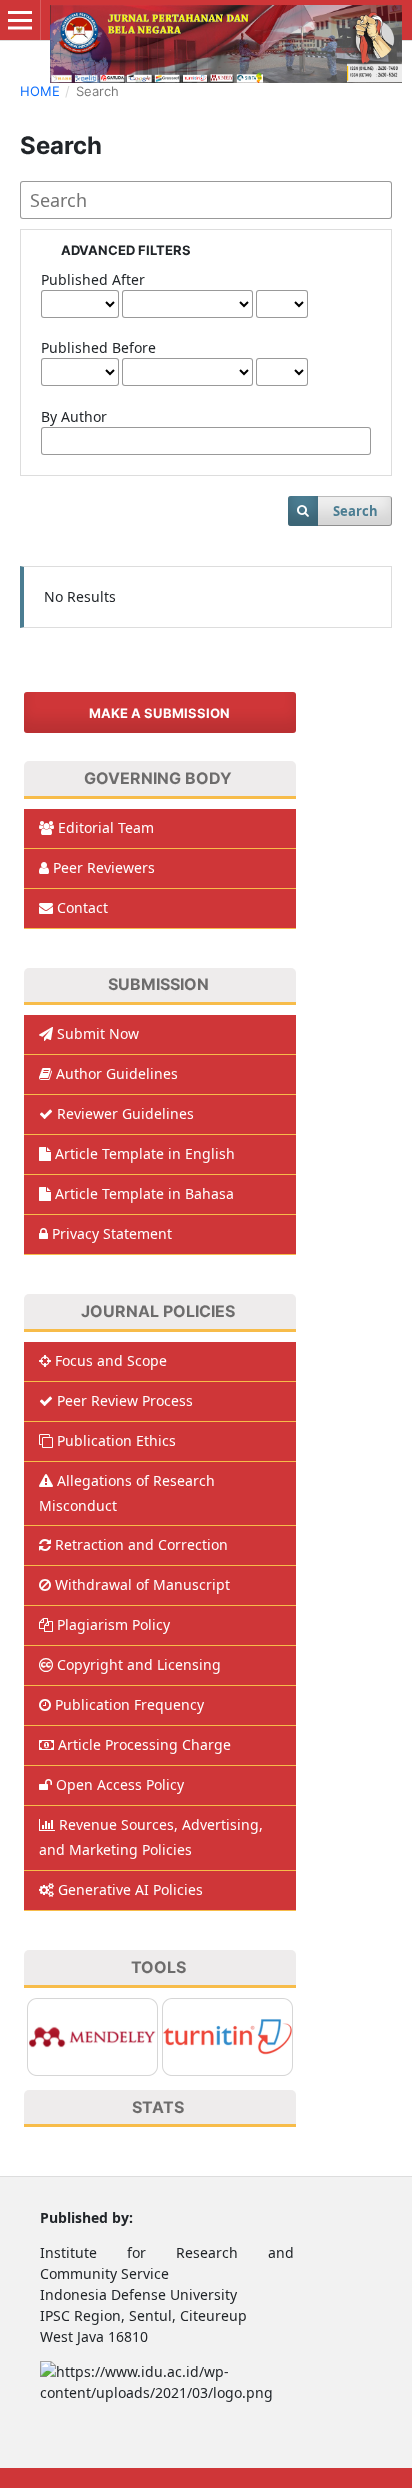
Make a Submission (159, 713)
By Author (74, 416)
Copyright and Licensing (139, 1664)
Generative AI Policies (130, 1889)
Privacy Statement (112, 1233)
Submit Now (98, 1033)
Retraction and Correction (141, 1544)
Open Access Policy (120, 1784)
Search (355, 511)
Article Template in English (145, 1153)
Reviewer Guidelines (125, 1113)
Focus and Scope (111, 1360)
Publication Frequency (129, 1704)
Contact (82, 907)
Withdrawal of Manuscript (142, 1584)
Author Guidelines (117, 1073)
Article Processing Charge (144, 1744)
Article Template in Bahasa (144, 1193)
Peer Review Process (125, 1400)
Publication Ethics (116, 1440)
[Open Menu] (20, 20)
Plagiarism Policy (113, 1624)
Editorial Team (106, 827)
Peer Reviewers (104, 867)
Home (40, 91)
